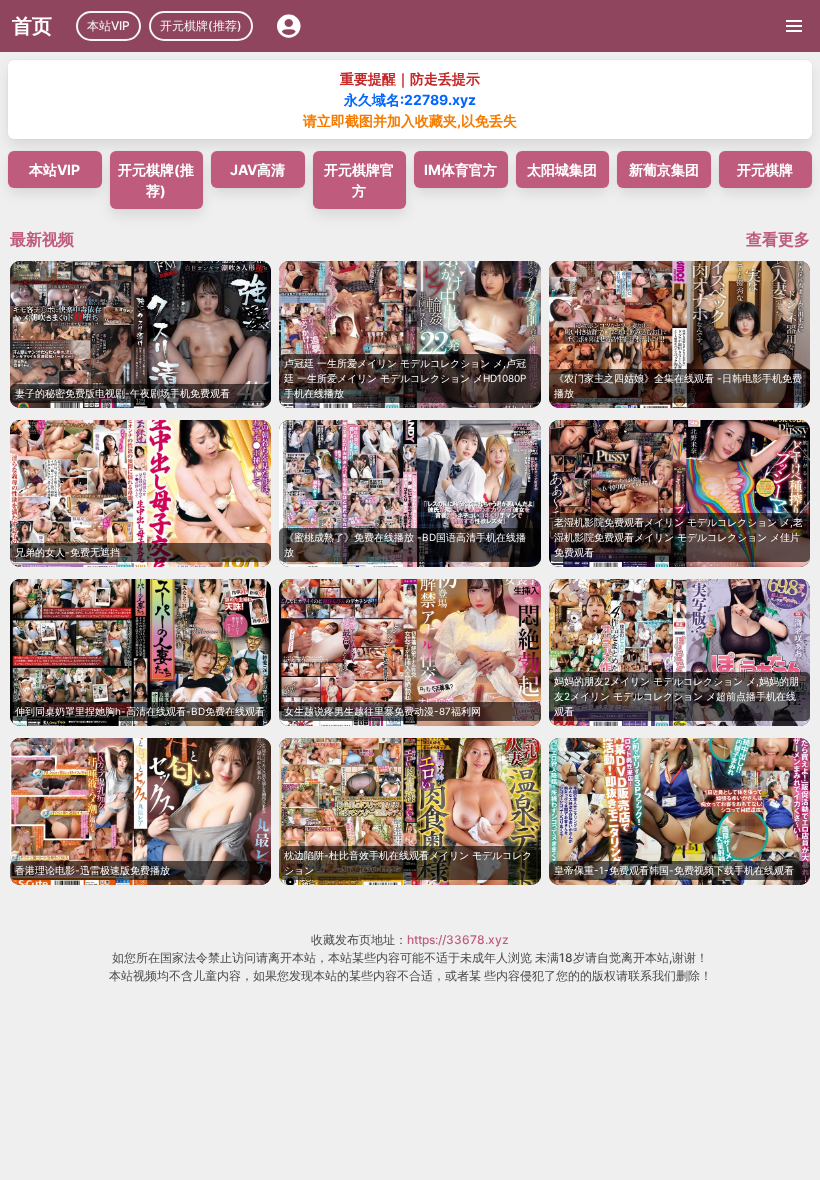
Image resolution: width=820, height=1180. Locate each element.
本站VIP (108, 25)
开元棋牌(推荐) (201, 25)
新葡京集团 (664, 169)
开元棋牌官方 (359, 180)
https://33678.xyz (458, 939)
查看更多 (778, 239)
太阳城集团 (562, 169)
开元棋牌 (765, 169)
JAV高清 (257, 169)
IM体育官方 (460, 169)
